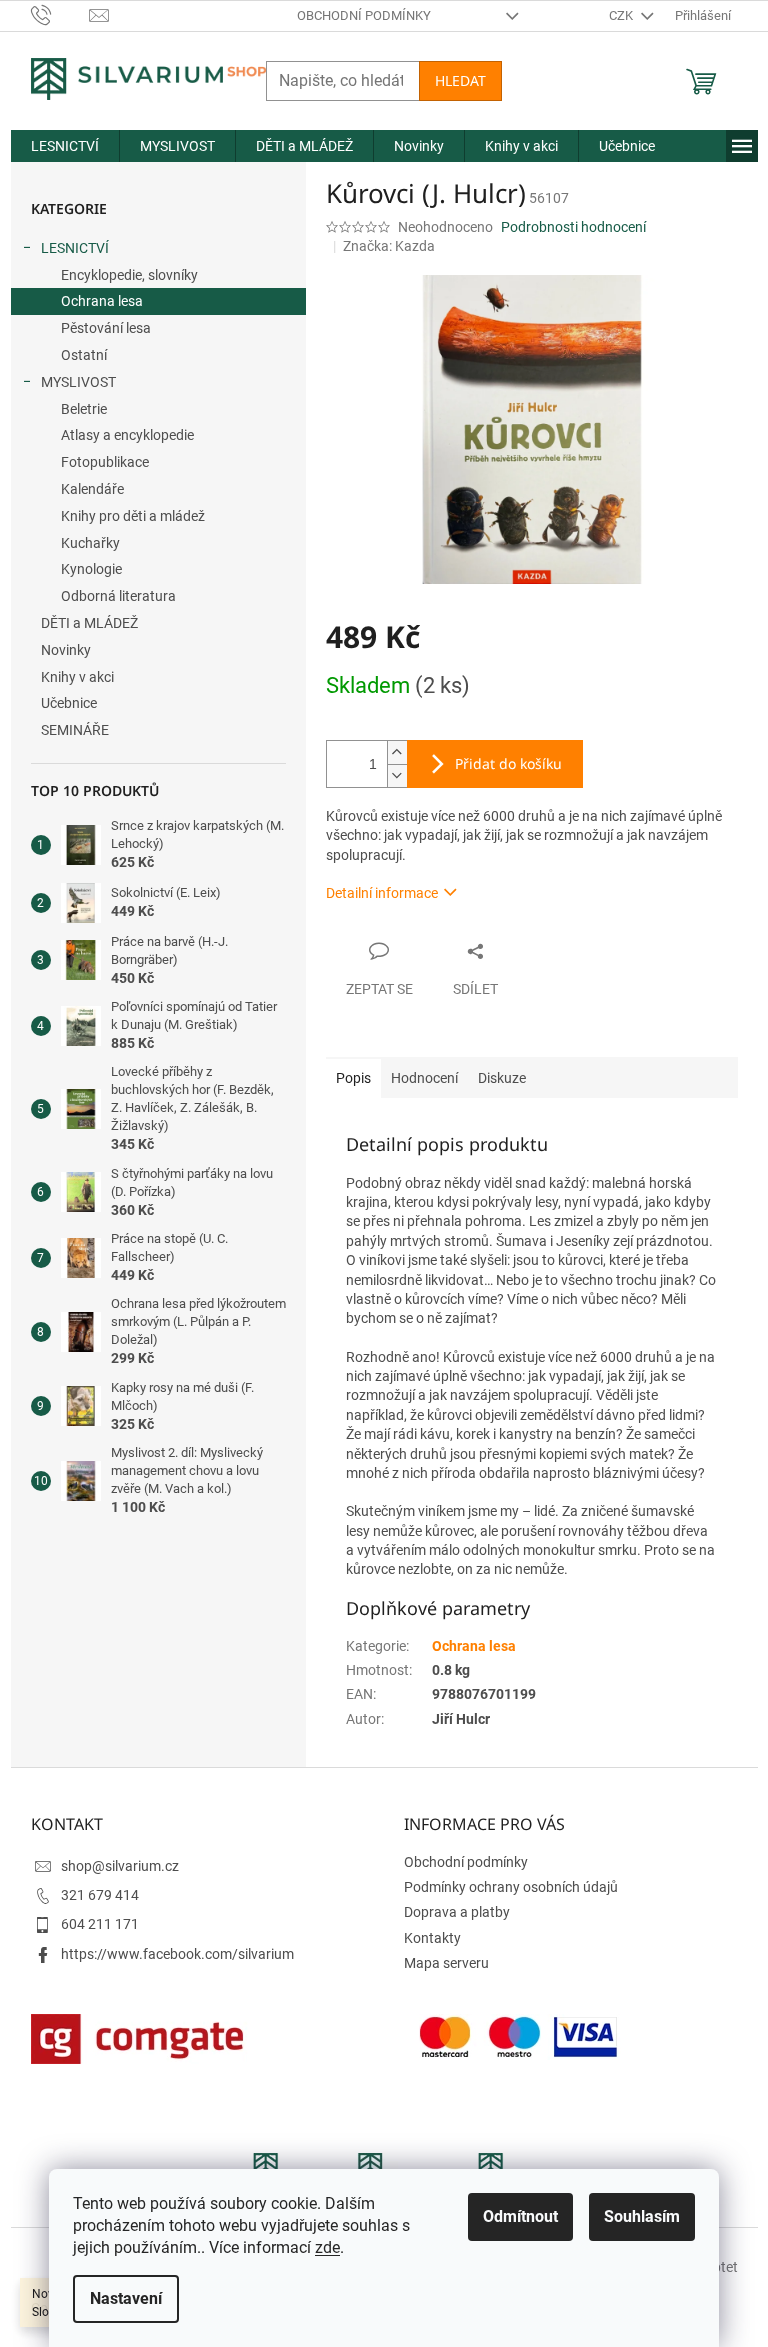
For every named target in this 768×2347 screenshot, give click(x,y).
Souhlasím (642, 2216)
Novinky (66, 650)
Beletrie (84, 409)
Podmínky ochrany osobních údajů (511, 1887)
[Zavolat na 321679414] (60, 14)
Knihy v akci (77, 677)
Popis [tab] (353, 1078)
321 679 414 (100, 1895)
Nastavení (126, 2298)
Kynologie (91, 569)
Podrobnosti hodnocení (573, 227)
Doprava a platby (457, 1912)
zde (327, 2247)
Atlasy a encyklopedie (127, 435)
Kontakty (432, 1938)
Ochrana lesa (102, 301)
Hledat (460, 80)
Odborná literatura (118, 596)
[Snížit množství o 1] (397, 775)
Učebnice (69, 703)
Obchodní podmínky (364, 15)
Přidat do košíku (508, 763)
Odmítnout (520, 2216)
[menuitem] (65, 146)
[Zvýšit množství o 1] (397, 752)
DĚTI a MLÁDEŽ (89, 623)
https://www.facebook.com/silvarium (177, 1954)
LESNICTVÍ (75, 248)
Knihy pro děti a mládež (133, 516)
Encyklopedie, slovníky (129, 275)
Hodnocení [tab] (424, 1078)
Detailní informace (382, 893)
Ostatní (84, 355)
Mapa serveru (446, 1963)
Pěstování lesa (106, 328)
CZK (622, 15)
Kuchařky (90, 543)
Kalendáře (92, 489)
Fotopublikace (105, 462)
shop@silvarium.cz (120, 1866)
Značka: (389, 246)
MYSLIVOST (78, 382)
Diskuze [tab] (502, 1078)
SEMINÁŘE (75, 730)
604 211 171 (100, 1924)
